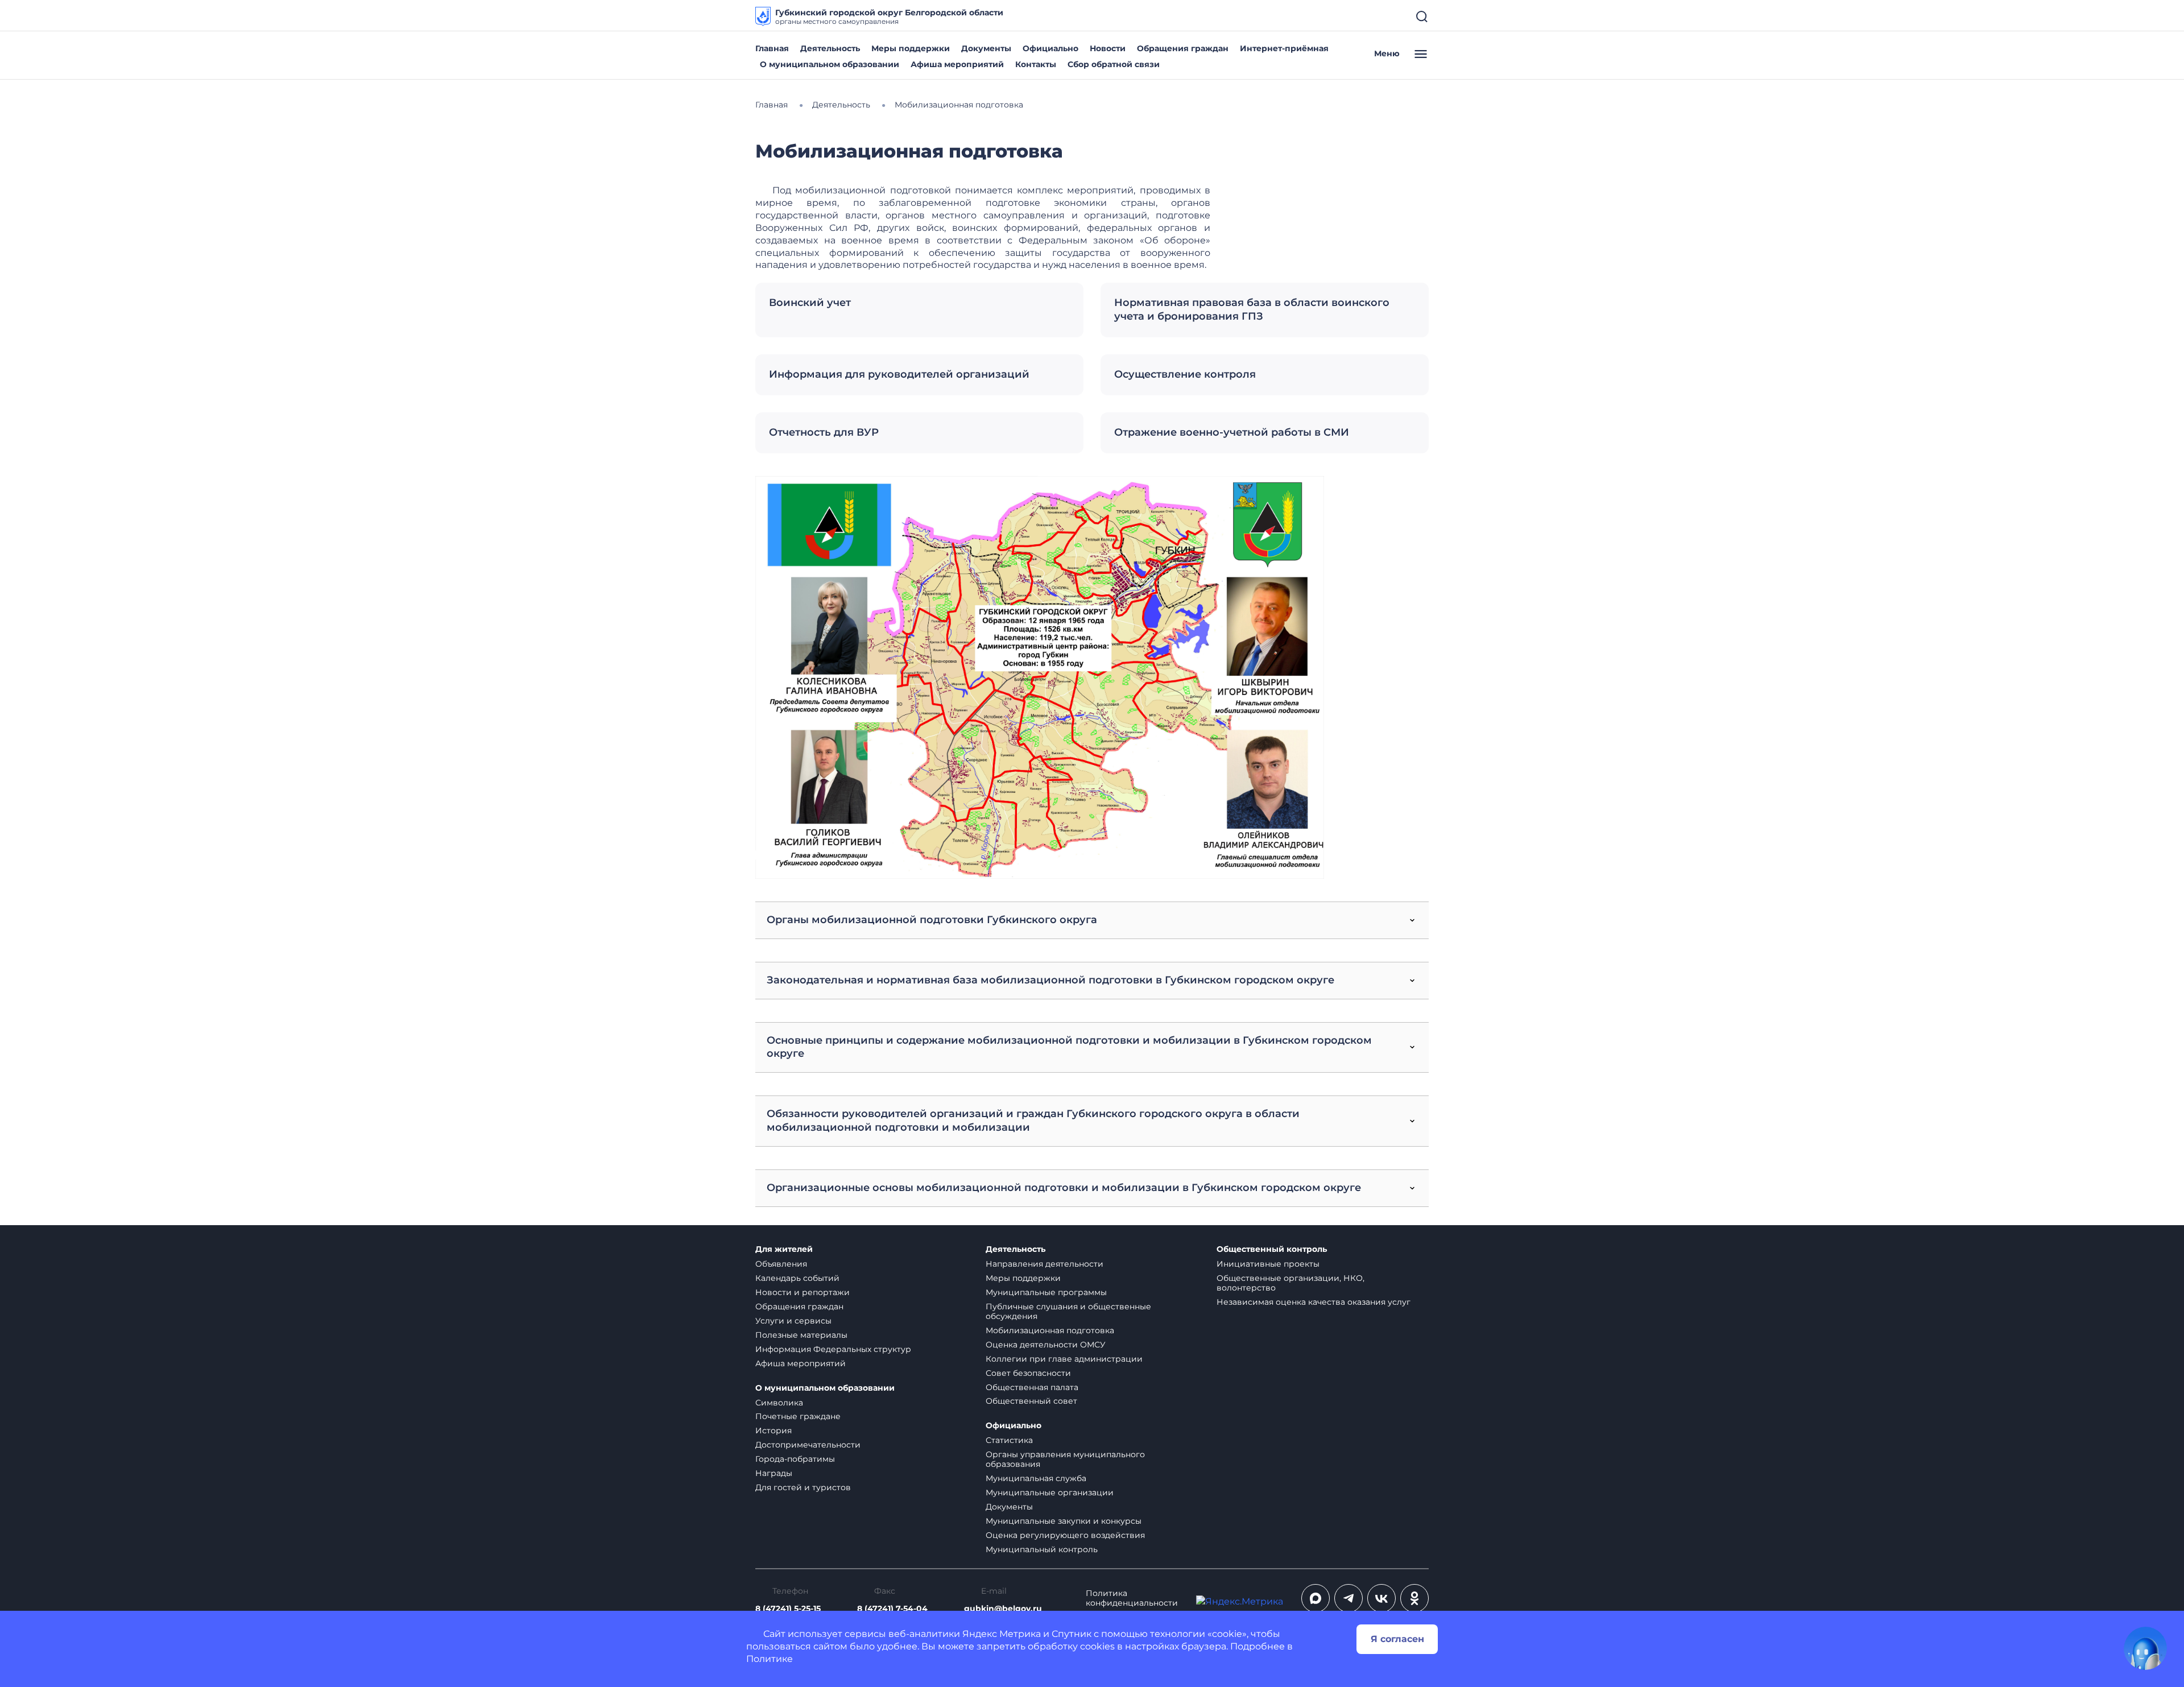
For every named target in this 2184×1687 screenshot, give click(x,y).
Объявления (781, 1264)
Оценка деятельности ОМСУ (1046, 1345)
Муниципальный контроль (1042, 1549)
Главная (772, 48)
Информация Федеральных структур (833, 1349)
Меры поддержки (911, 48)
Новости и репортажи (803, 1292)
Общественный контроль (1272, 1249)
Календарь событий (797, 1278)
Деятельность (830, 48)
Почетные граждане (798, 1416)
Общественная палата (1032, 1387)
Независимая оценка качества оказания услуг (1314, 1302)
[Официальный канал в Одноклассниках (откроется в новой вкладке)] (1414, 1598)
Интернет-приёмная (1284, 48)
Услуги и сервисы (793, 1321)
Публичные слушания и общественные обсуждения (1068, 1311)
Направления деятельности (1045, 1264)
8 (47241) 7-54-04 (892, 1609)
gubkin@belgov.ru (1003, 1609)
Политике (770, 1659)
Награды (774, 1473)
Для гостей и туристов (803, 1487)
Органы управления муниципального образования (1065, 1459)
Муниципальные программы (1046, 1292)
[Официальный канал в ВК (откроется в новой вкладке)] (1381, 1598)
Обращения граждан (1183, 48)
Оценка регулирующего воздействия (1065, 1535)
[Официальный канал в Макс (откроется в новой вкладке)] (1316, 1598)
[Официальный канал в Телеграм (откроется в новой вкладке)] (1349, 1598)
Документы (986, 48)
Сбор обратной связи (1114, 64)
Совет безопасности (1028, 1373)
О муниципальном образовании (830, 64)
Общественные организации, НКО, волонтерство (1290, 1283)
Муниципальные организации (1050, 1492)
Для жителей (784, 1249)
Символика (779, 1403)
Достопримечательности (808, 1445)
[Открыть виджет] (2145, 1648)
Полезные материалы (801, 1335)
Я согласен (1397, 1639)
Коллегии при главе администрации (1064, 1359)
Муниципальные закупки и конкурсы (1064, 1521)
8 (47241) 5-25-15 (788, 1609)
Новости (1108, 48)
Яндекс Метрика (1002, 1634)
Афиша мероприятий (957, 64)
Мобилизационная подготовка (1050, 1330)
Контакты (1036, 64)
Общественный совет (1031, 1401)
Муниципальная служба (1036, 1478)
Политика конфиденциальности (1132, 1598)
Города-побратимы (795, 1459)
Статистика (1009, 1440)
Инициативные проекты (1268, 1264)
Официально (1050, 48)
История (773, 1430)
